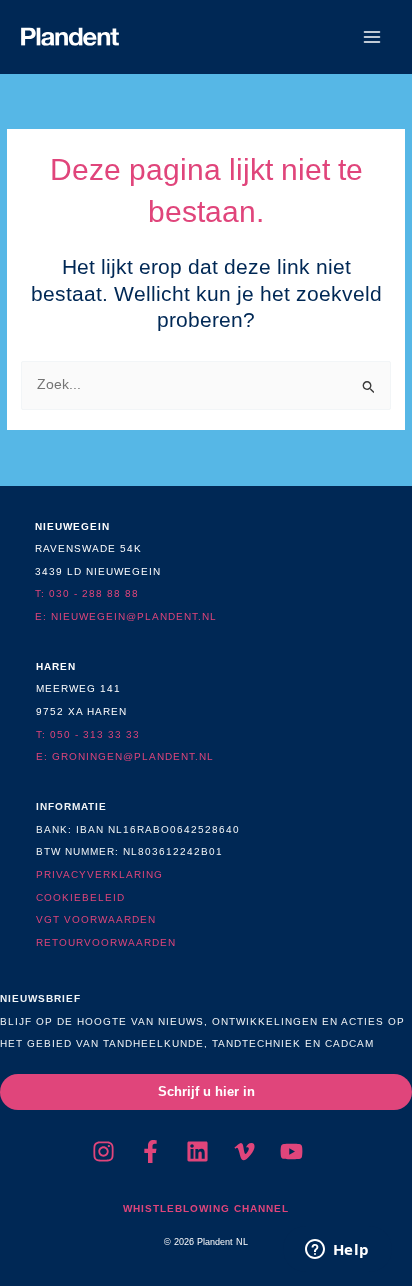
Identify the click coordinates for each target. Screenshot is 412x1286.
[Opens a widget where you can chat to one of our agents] (337, 1251)
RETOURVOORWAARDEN (106, 942)
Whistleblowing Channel (206, 1208)
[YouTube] (291, 1151)
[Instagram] (103, 1151)
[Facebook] (150, 1151)
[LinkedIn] (197, 1151)
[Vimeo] (244, 1151)
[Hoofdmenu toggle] (372, 37)
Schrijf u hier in (206, 1091)
